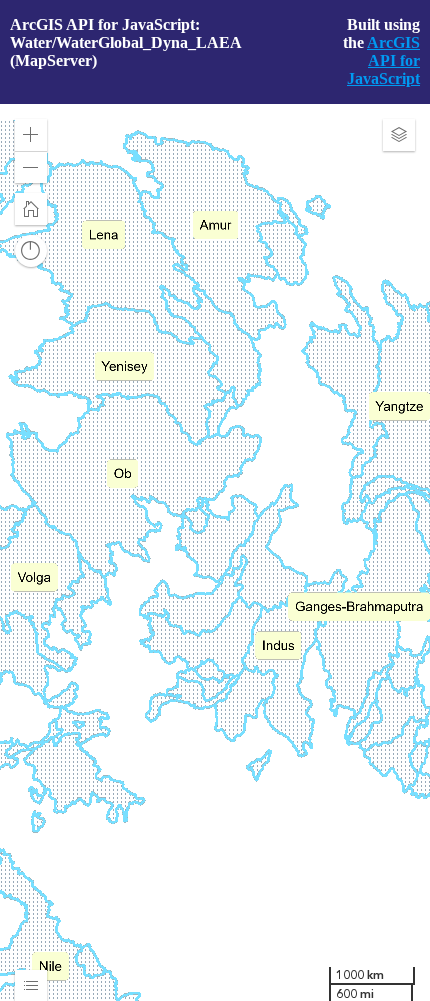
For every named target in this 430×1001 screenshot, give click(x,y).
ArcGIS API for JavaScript (383, 60)
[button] (31, 135)
